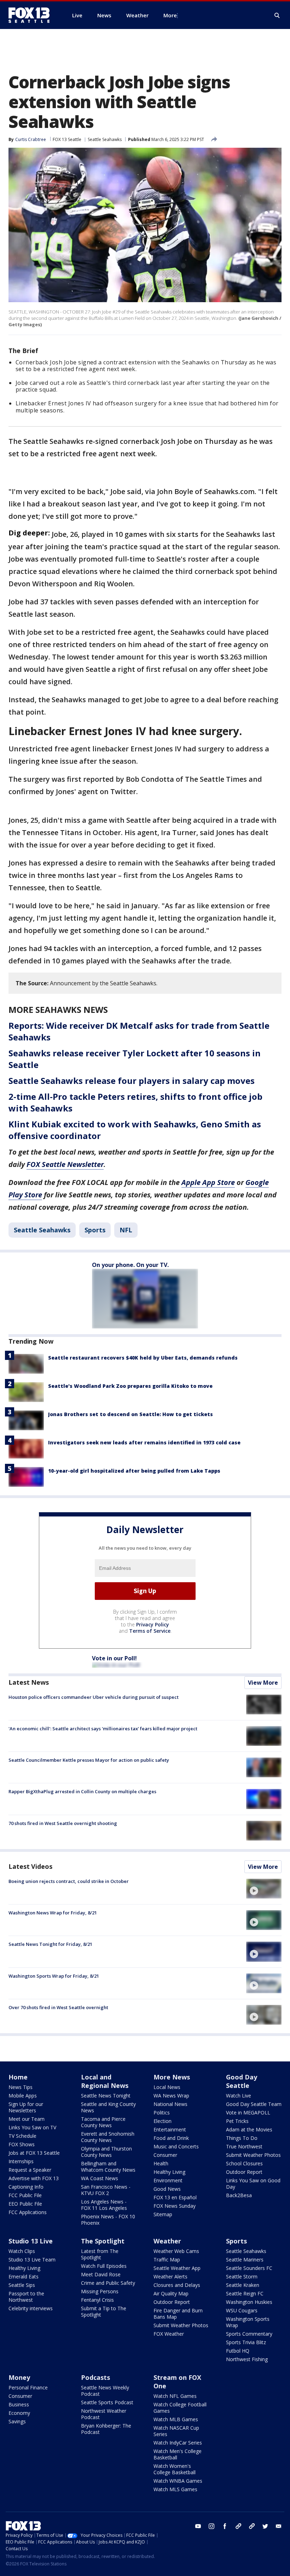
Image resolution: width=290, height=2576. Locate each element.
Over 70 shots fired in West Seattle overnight (58, 2007)
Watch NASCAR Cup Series (176, 2431)
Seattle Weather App (177, 2268)
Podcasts (95, 2377)
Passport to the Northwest (26, 2297)
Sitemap (163, 2214)
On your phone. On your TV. (130, 1265)
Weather (167, 2241)
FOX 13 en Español (175, 2197)
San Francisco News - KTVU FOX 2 (106, 2190)
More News (172, 2077)
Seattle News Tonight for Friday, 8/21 (50, 1944)
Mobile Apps (23, 2096)
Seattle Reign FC (245, 2293)
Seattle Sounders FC (249, 2268)
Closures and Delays (177, 2285)
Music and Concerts (176, 2146)
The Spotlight (103, 2241)
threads (252, 2526)
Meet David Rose (101, 2274)
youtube (198, 2526)
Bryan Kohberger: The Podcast (106, 2429)
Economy (19, 2413)
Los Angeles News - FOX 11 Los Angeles (104, 2205)
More (170, 15)
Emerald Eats (24, 2276)
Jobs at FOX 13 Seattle (34, 2153)
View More (263, 1683)
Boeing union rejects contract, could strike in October (69, 1881)
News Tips (21, 2087)
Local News (167, 2087)
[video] (264, 1889)
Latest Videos (30, 1866)
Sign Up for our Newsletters (26, 2107)
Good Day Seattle (242, 2081)
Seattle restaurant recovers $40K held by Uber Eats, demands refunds (143, 1358)
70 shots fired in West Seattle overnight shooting (63, 1823)
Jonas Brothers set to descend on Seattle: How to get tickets (130, 1414)
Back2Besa (239, 2195)
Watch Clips (22, 2251)
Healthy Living (169, 2172)
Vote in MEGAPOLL (248, 2113)
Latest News (29, 1682)
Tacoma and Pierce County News (103, 2122)
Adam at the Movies (249, 2129)
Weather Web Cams (176, 2251)
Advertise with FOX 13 (34, 2178)
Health (161, 2163)
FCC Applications (28, 2212)
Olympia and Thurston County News (106, 2152)
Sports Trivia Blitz (246, 2342)
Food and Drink (171, 2138)
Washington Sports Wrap (248, 2322)
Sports (95, 1230)
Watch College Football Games (180, 2408)
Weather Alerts (170, 2276)
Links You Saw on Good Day (253, 2184)
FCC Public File (25, 2195)
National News (170, 2104)
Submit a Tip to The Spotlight (104, 2311)
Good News (167, 2189)
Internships (21, 2161)
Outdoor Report (244, 2172)
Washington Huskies (249, 2302)
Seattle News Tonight (106, 2096)
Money (19, 2377)
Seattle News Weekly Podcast (105, 2391)
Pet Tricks (237, 2121)
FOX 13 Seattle (67, 139)
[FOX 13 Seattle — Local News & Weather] (32, 15)
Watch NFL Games (175, 2396)
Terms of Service (150, 1631)
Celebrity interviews (31, 2308)
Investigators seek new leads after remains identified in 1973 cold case (144, 1442)
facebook (225, 2526)
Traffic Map (167, 2260)
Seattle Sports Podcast (107, 2402)
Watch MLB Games (176, 2419)
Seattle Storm (242, 2276)
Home (18, 2077)
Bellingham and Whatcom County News (108, 2167)
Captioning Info (26, 2187)
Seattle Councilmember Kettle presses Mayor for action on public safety (89, 1760)
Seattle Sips (22, 2285)
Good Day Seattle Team (254, 2104)
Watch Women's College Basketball (175, 2469)
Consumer (165, 2155)
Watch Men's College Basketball (178, 2454)
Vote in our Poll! (114, 1658)
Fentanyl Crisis (97, 2300)
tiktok (238, 2526)
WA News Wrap (171, 2096)
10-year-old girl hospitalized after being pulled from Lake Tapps (134, 1471)
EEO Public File (25, 2204)
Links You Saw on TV (32, 2127)
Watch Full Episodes (104, 2266)
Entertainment (170, 2129)
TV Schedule (22, 2136)
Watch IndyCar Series (178, 2443)
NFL (126, 1230)
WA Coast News (100, 2178)
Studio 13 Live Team (32, 2260)
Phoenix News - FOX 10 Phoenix (108, 2220)
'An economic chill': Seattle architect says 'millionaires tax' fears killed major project (103, 1729)
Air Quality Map (171, 2293)
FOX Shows (22, 2144)
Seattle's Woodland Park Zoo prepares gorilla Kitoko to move (130, 1386)
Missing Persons (100, 2291)
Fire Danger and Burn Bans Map (178, 2314)
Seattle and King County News (108, 2107)
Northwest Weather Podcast (104, 2414)
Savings (17, 2421)
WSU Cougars (242, 2310)
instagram (211, 2526)
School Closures (244, 2163)
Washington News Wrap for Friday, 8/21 (53, 1913)
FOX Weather (169, 2334)
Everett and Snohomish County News (108, 2137)
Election (163, 2121)
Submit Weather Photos (253, 2155)
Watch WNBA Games (178, 2481)
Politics (162, 2113)
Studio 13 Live (31, 2241)
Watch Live (239, 2096)
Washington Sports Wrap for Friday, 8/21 (54, 1976)
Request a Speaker (30, 2170)
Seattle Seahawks (105, 139)
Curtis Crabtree (31, 139)
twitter (265, 2526)
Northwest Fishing (247, 2359)
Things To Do (242, 2138)
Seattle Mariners (245, 2260)
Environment (168, 2180)
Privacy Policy (153, 1624)
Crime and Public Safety (108, 2283)
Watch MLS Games (175, 2489)
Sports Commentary (249, 2334)
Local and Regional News (105, 2081)
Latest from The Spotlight (100, 2254)
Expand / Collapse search (277, 16)
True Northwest (244, 2146)
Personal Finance (28, 2387)
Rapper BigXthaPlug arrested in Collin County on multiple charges (82, 1791)
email (279, 2526)
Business (19, 2404)
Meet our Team (27, 2119)
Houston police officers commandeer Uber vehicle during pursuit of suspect (94, 1697)
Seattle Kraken (243, 2285)
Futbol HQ (238, 2351)
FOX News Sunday (175, 2206)
